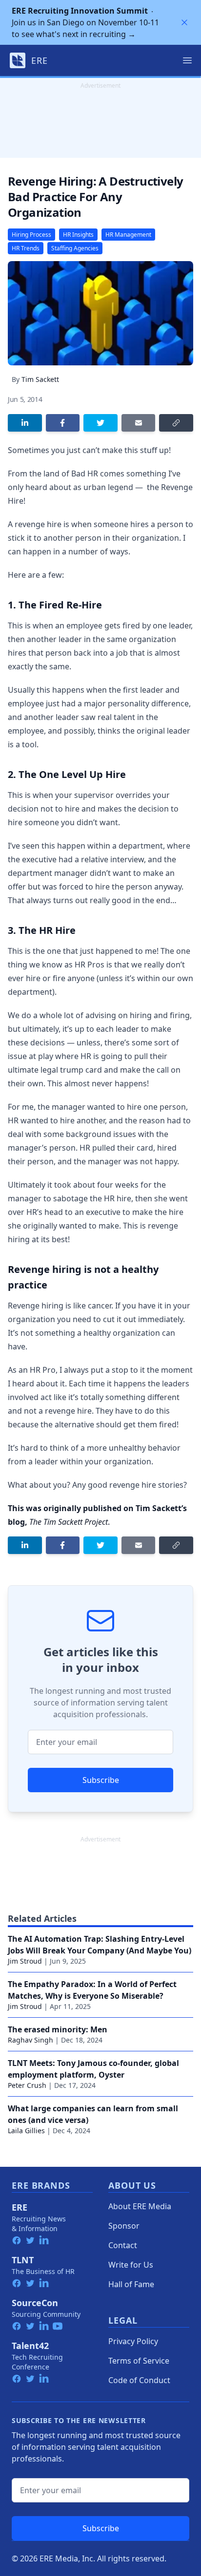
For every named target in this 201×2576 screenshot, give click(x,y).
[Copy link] (176, 423)
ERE (20, 2207)
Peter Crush (27, 2085)
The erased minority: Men (58, 2029)
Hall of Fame (131, 2284)
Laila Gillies (26, 2131)
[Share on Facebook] (63, 423)
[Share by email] (139, 423)
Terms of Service (139, 2361)
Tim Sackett (40, 379)
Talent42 (30, 2346)
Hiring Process (31, 235)
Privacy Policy (133, 2341)
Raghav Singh (30, 2040)
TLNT (23, 2260)
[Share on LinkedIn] (25, 423)
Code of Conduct (139, 2380)
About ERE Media (140, 2206)
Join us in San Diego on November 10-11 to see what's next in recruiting (85, 22)
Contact (123, 2245)
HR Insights (78, 235)
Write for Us (131, 2265)
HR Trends (26, 248)
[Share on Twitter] (100, 423)
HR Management (128, 235)
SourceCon (35, 2303)
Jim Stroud (25, 1961)
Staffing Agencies (75, 248)
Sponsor (124, 2226)
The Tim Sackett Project (69, 1522)
